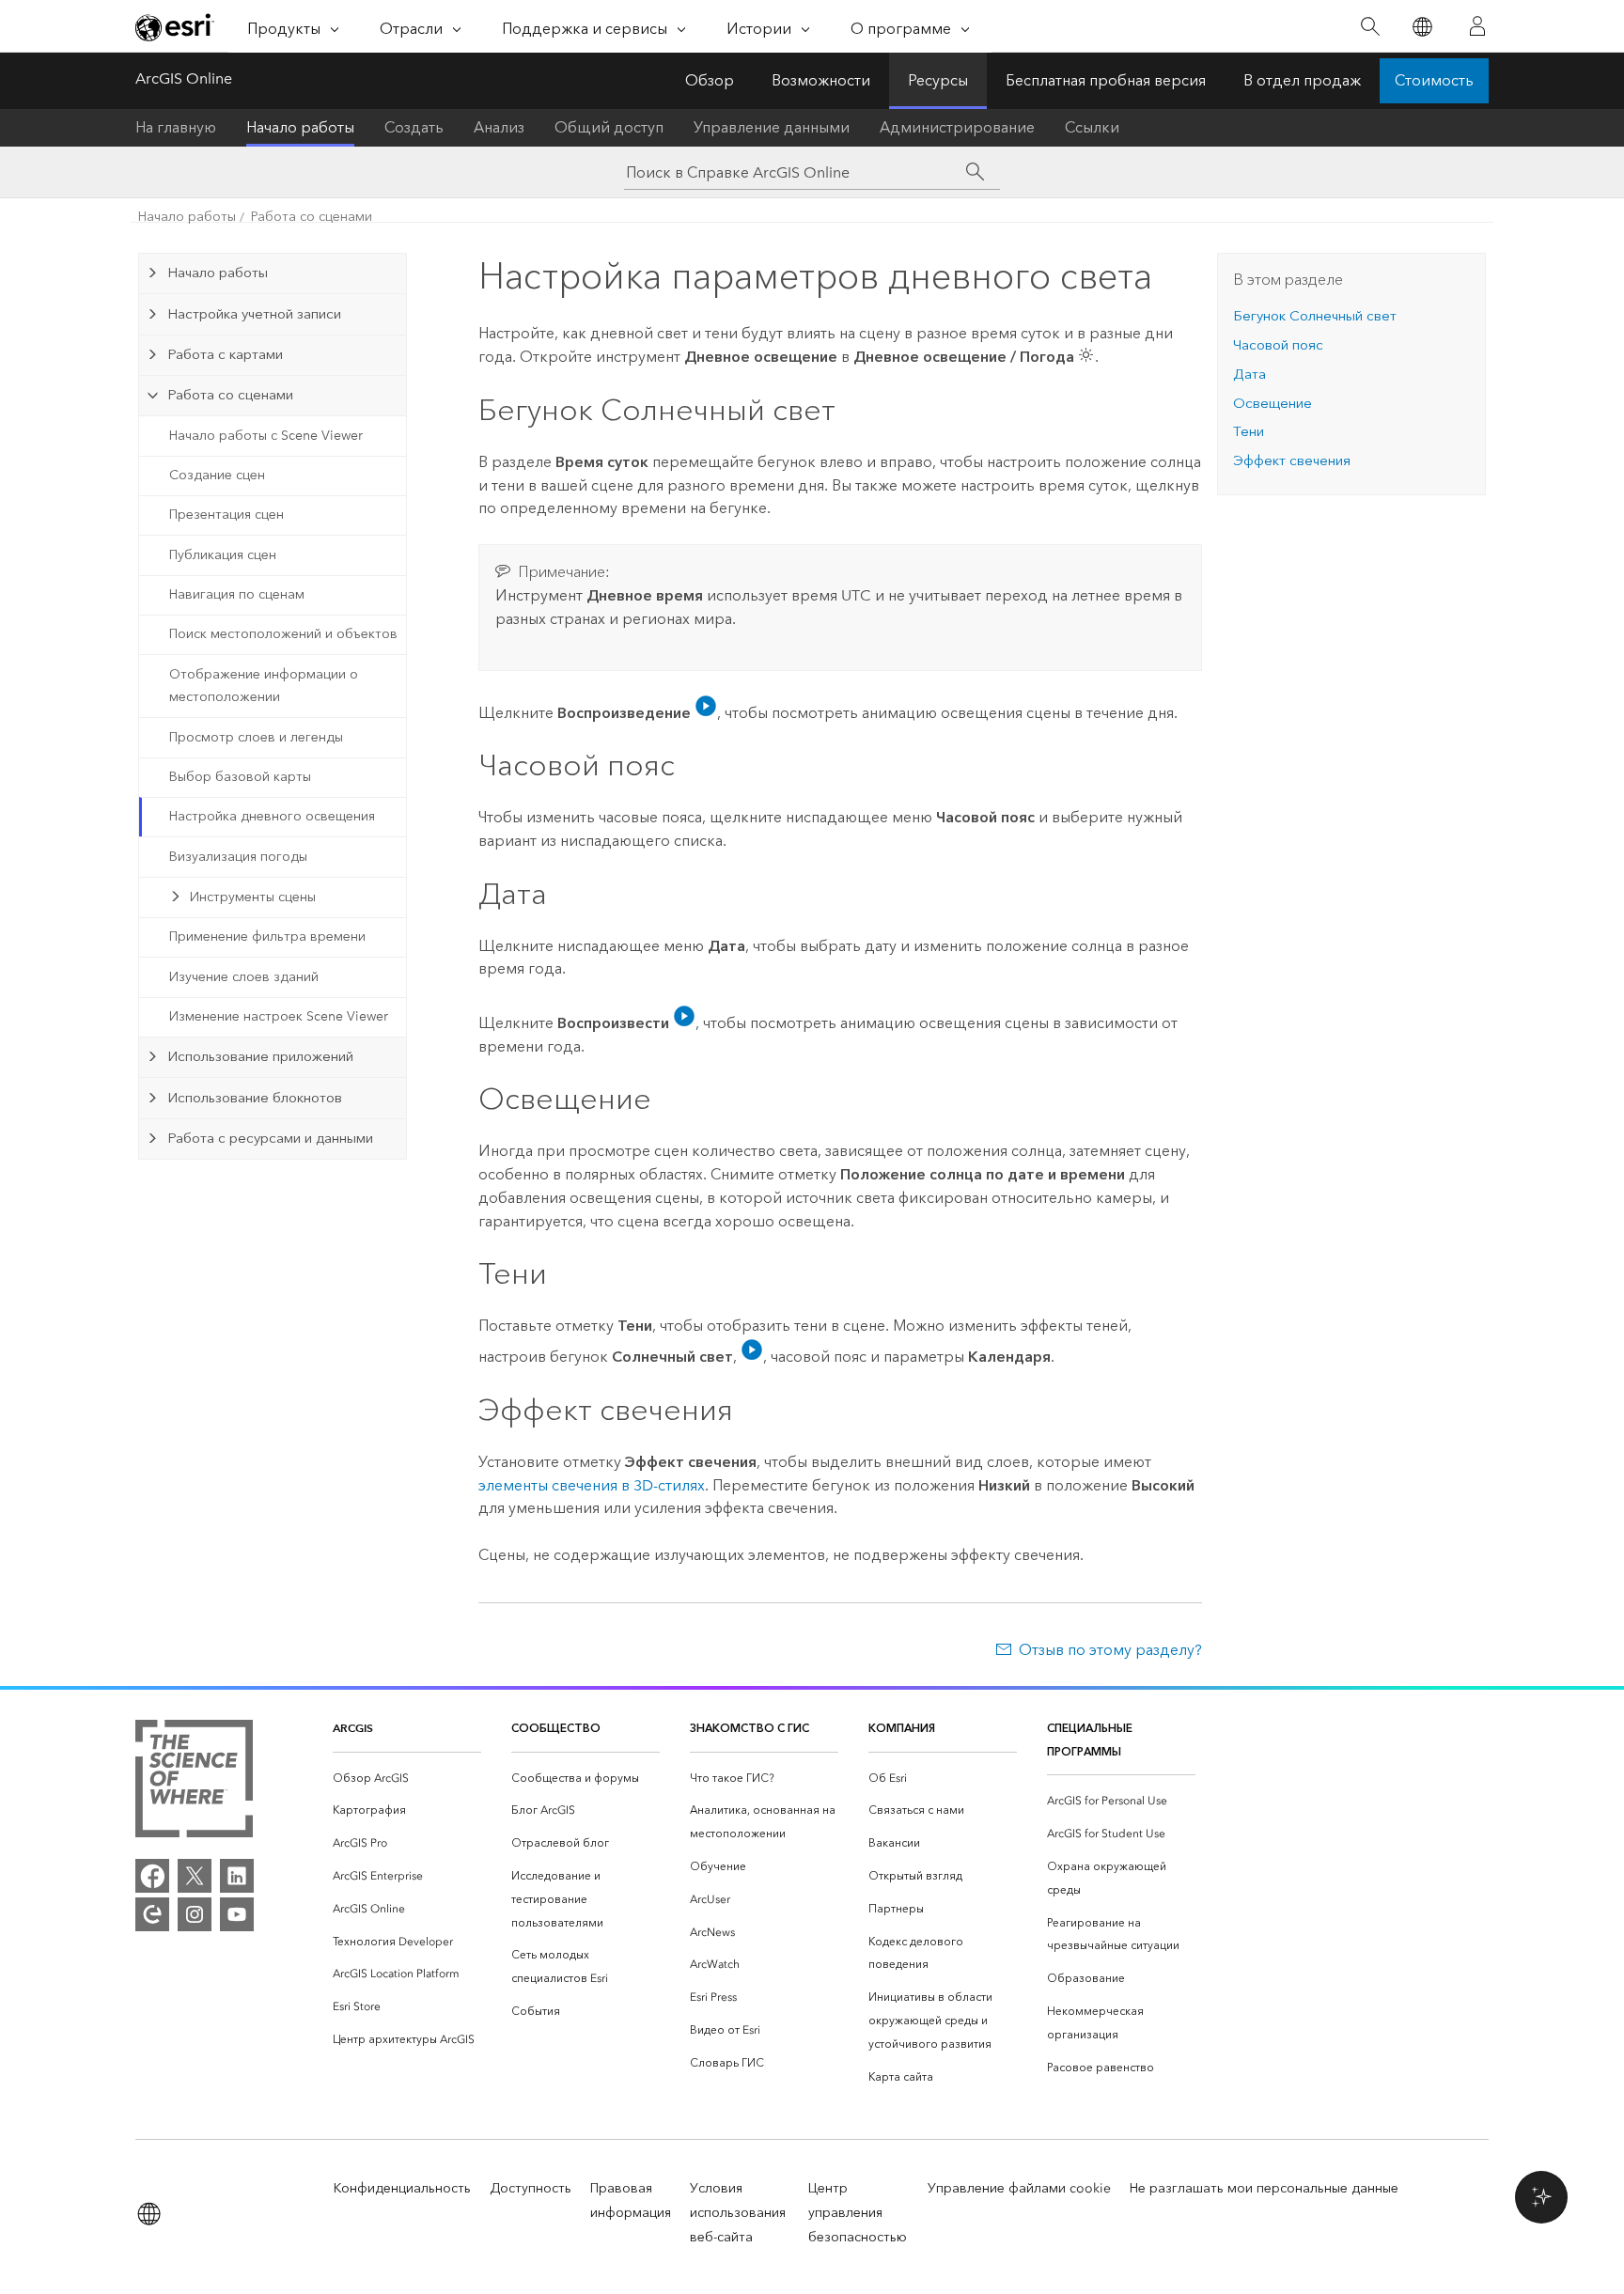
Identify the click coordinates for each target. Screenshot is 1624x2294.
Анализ (499, 127)
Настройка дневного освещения (272, 816)
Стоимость (1434, 80)
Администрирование (957, 127)
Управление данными (772, 127)
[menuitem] (407, 1779)
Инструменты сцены (253, 897)
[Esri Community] (152, 1914)
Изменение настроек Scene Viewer (279, 1016)
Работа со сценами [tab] (230, 395)
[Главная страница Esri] (175, 27)
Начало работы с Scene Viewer (266, 436)
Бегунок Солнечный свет (1315, 316)
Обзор (710, 80)
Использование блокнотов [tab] (255, 1098)
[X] (195, 1876)
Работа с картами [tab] (225, 354)
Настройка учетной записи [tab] (254, 314)
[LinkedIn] (237, 1876)
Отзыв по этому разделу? (1110, 1650)
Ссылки (1092, 127)
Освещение (1273, 403)
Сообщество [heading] (556, 1728)
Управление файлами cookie (1019, 2188)
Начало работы (300, 127)
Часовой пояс (1278, 345)
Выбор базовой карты (240, 777)
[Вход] (1477, 26)
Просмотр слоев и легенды (256, 737)
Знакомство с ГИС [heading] (750, 1728)
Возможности (821, 80)
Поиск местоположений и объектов (283, 634)
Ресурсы (938, 80)
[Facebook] (152, 1876)
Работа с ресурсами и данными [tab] (270, 1138)
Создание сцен (217, 475)
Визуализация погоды (238, 857)
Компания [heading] (902, 1728)
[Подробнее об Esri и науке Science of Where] (194, 1782)
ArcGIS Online (184, 78)
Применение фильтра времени (267, 936)
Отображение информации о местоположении (264, 686)
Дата (1249, 374)
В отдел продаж (1302, 80)
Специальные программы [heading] (1090, 1740)
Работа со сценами (312, 217)
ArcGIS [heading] (353, 1728)
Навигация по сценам (237, 594)
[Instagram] (195, 1914)
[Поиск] (1370, 27)
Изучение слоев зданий (244, 977)
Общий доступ (609, 127)
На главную (176, 127)
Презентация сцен (226, 515)
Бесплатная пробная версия (1106, 80)
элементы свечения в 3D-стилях (592, 1485)
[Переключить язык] (1421, 27)
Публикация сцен (223, 555)
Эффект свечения (1292, 460)
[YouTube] (237, 1914)
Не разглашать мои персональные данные (1264, 2188)
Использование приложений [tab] (260, 1056)
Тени (1249, 431)
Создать (414, 127)
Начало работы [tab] (218, 273)
